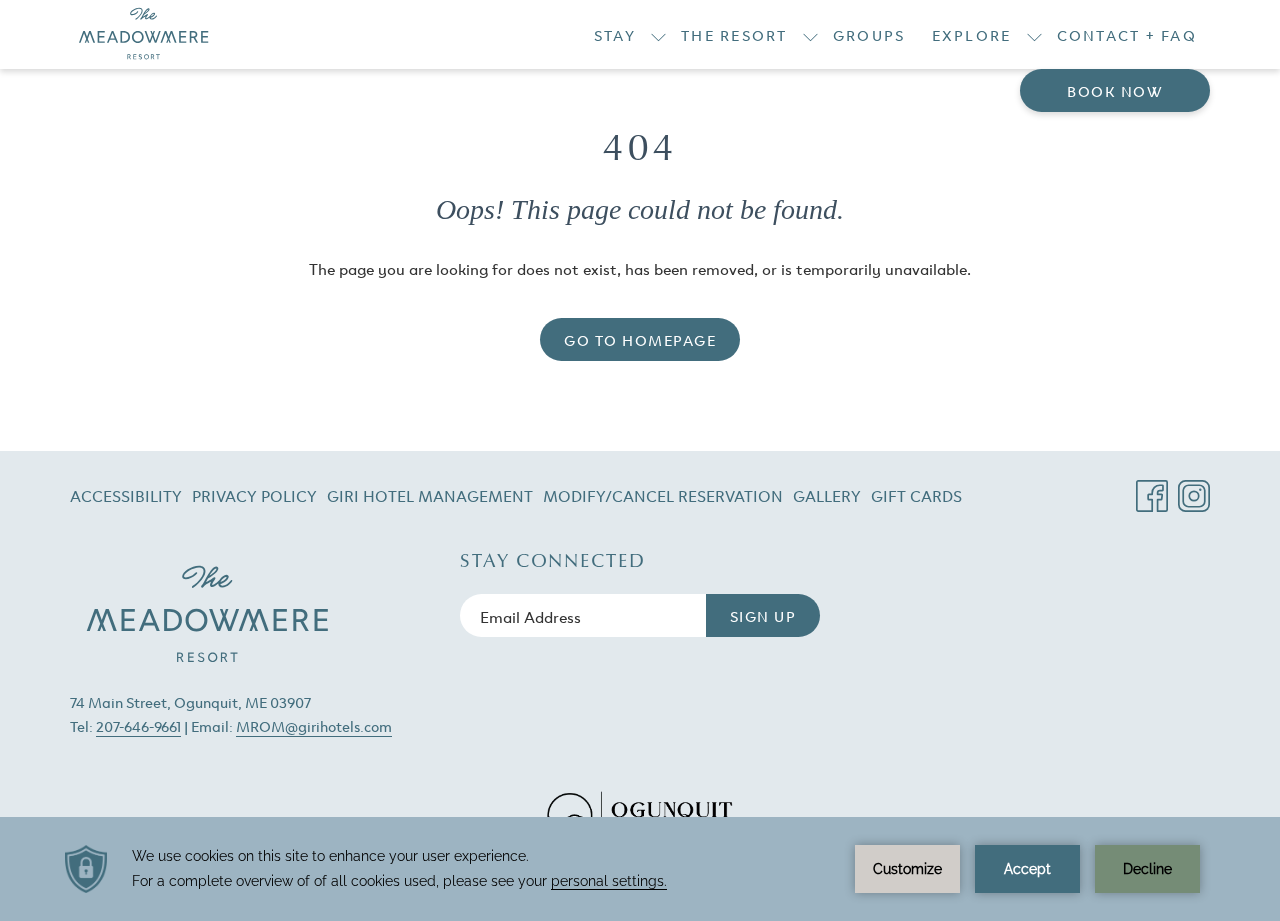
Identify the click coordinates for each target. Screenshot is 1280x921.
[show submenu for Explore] (1034, 34)
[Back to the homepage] (144, 34)
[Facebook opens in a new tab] (1152, 488)
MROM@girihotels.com (314, 725)
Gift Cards (916, 499)
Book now (1115, 90)
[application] (640, 869)
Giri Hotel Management (430, 499)
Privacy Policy (254, 495)
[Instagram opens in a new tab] (1194, 488)
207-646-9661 (138, 725)
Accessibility (126, 495)
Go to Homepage (640, 339)
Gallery (827, 495)
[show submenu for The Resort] (810, 34)
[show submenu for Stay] (658, 34)
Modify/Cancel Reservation (663, 499)
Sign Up (763, 615)
